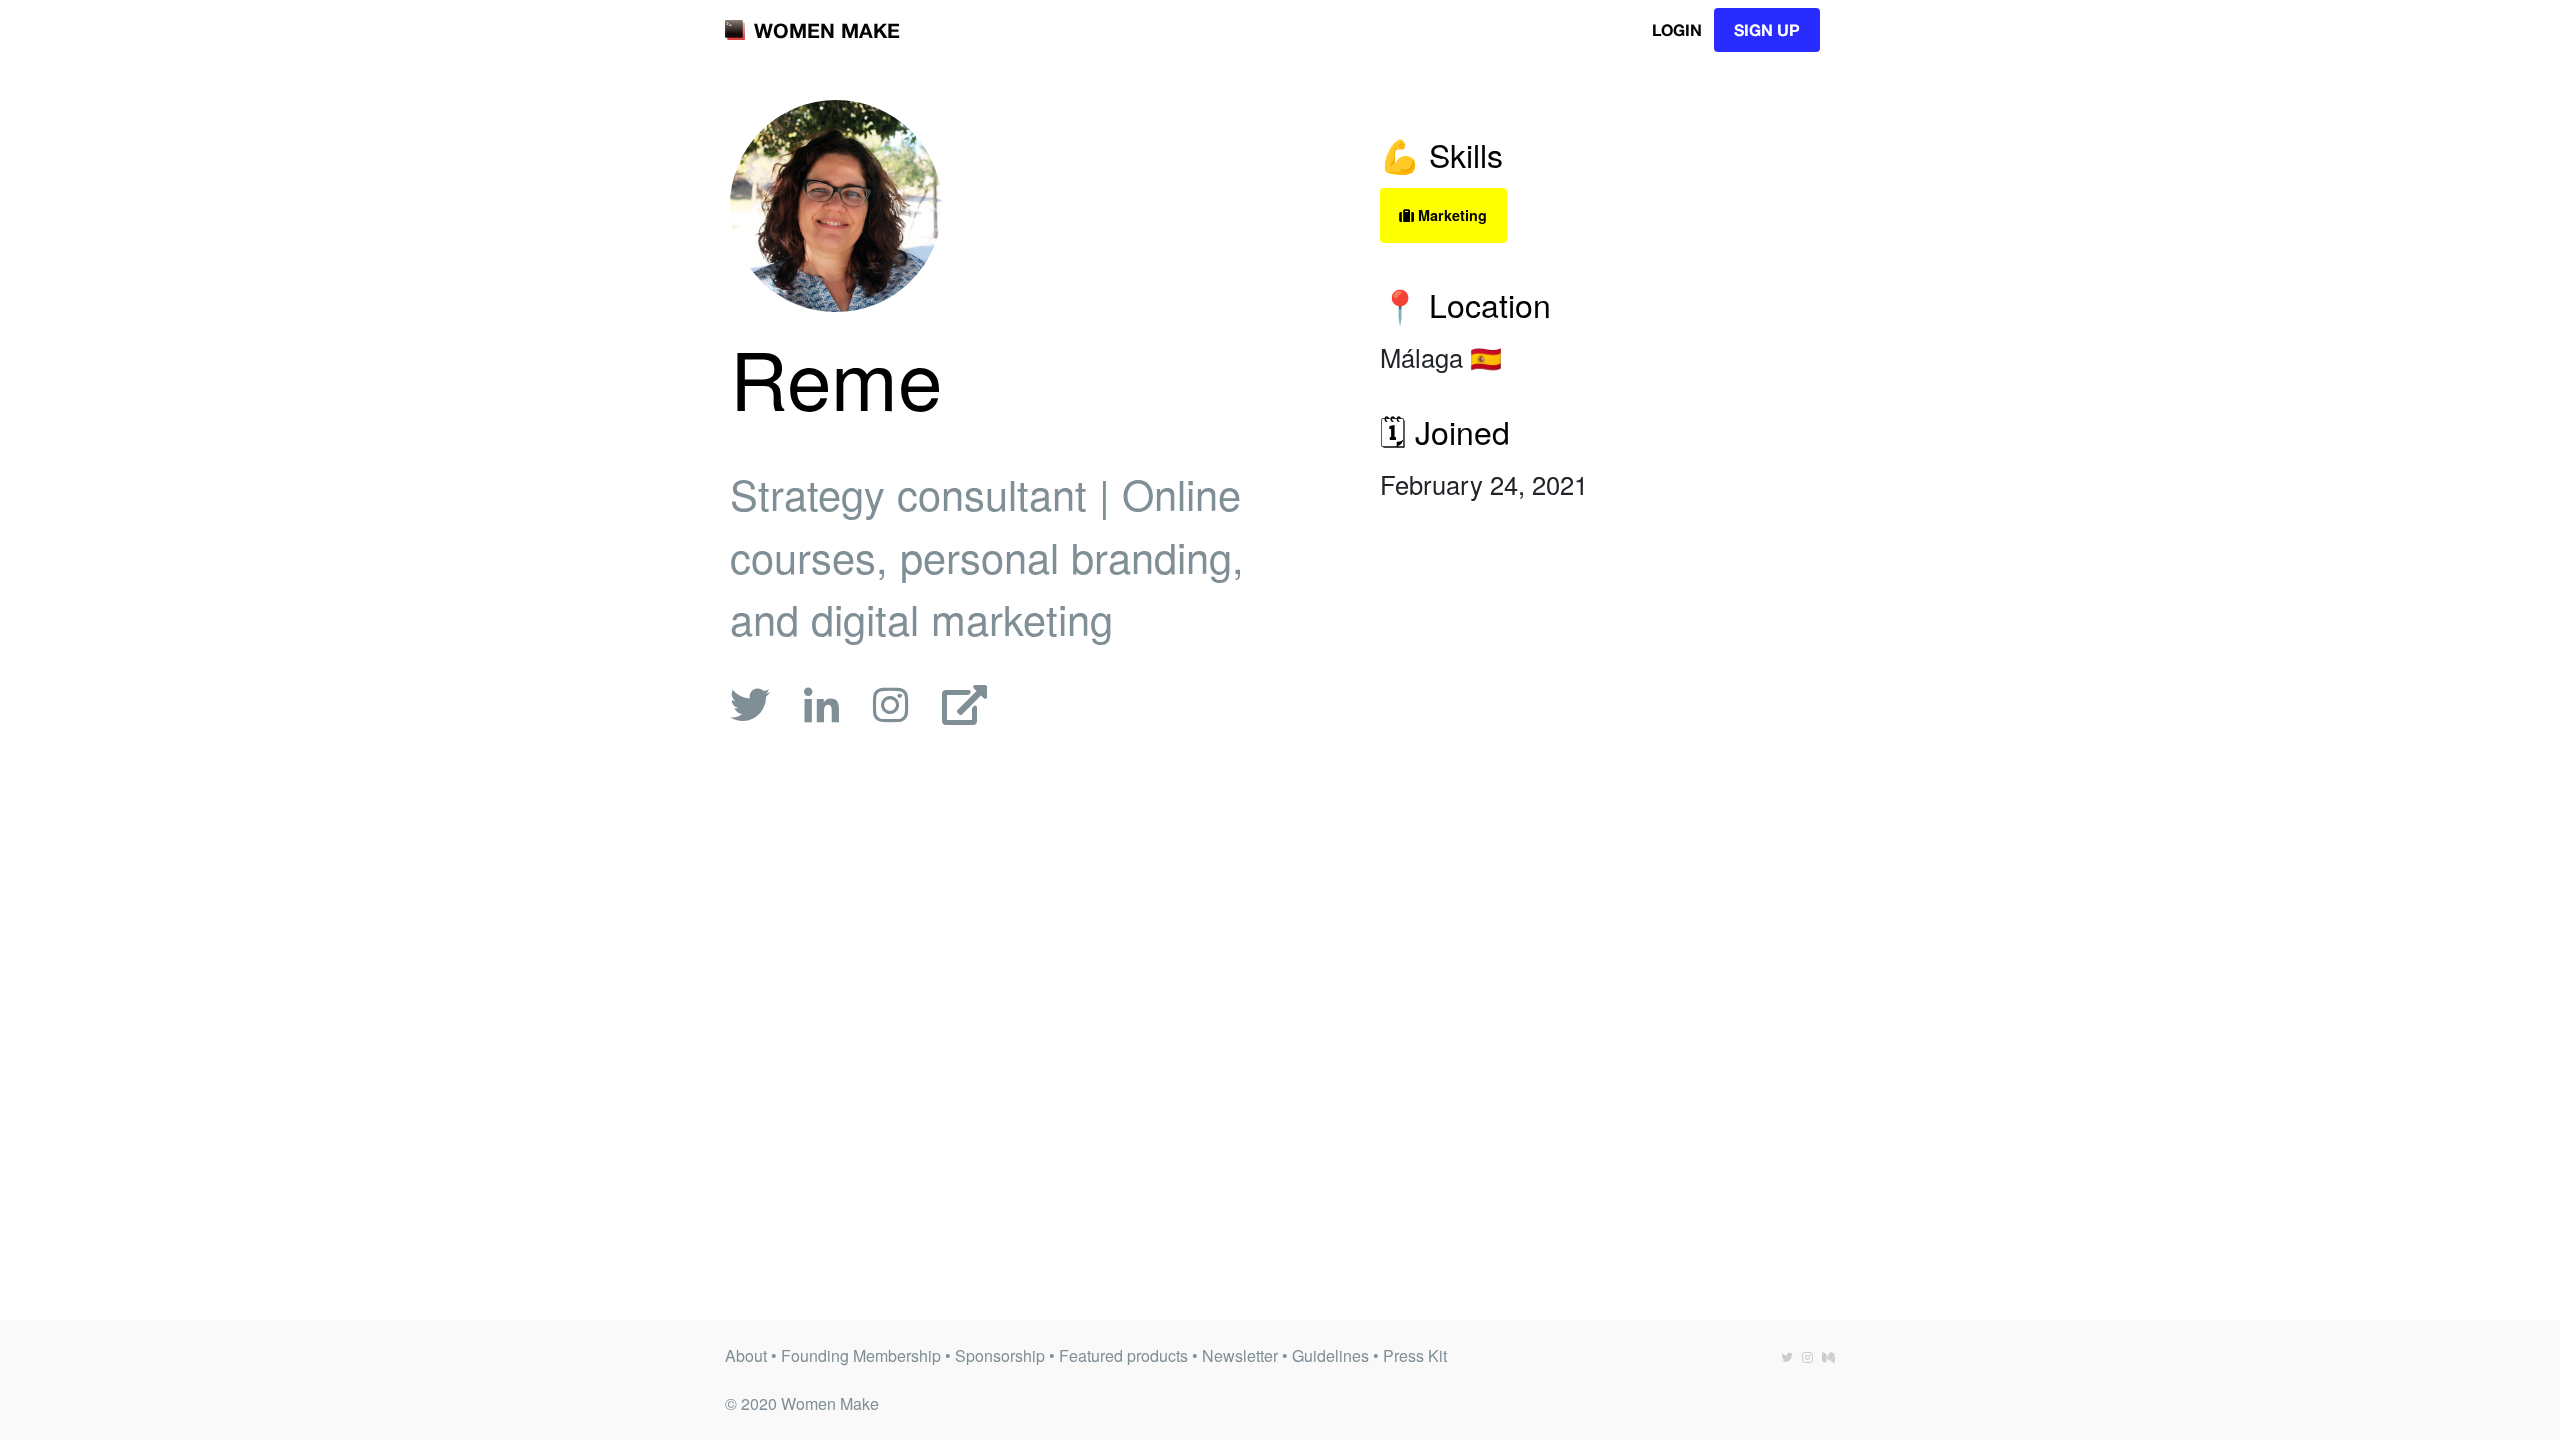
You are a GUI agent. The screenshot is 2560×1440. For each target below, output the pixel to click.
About (746, 1355)
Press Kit (1415, 1355)
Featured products (1123, 1355)
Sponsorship (1000, 1355)
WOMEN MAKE (827, 30)
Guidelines (1330, 1355)
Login (1677, 29)
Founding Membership (861, 1355)
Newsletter (1240, 1355)
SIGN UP (1767, 29)
